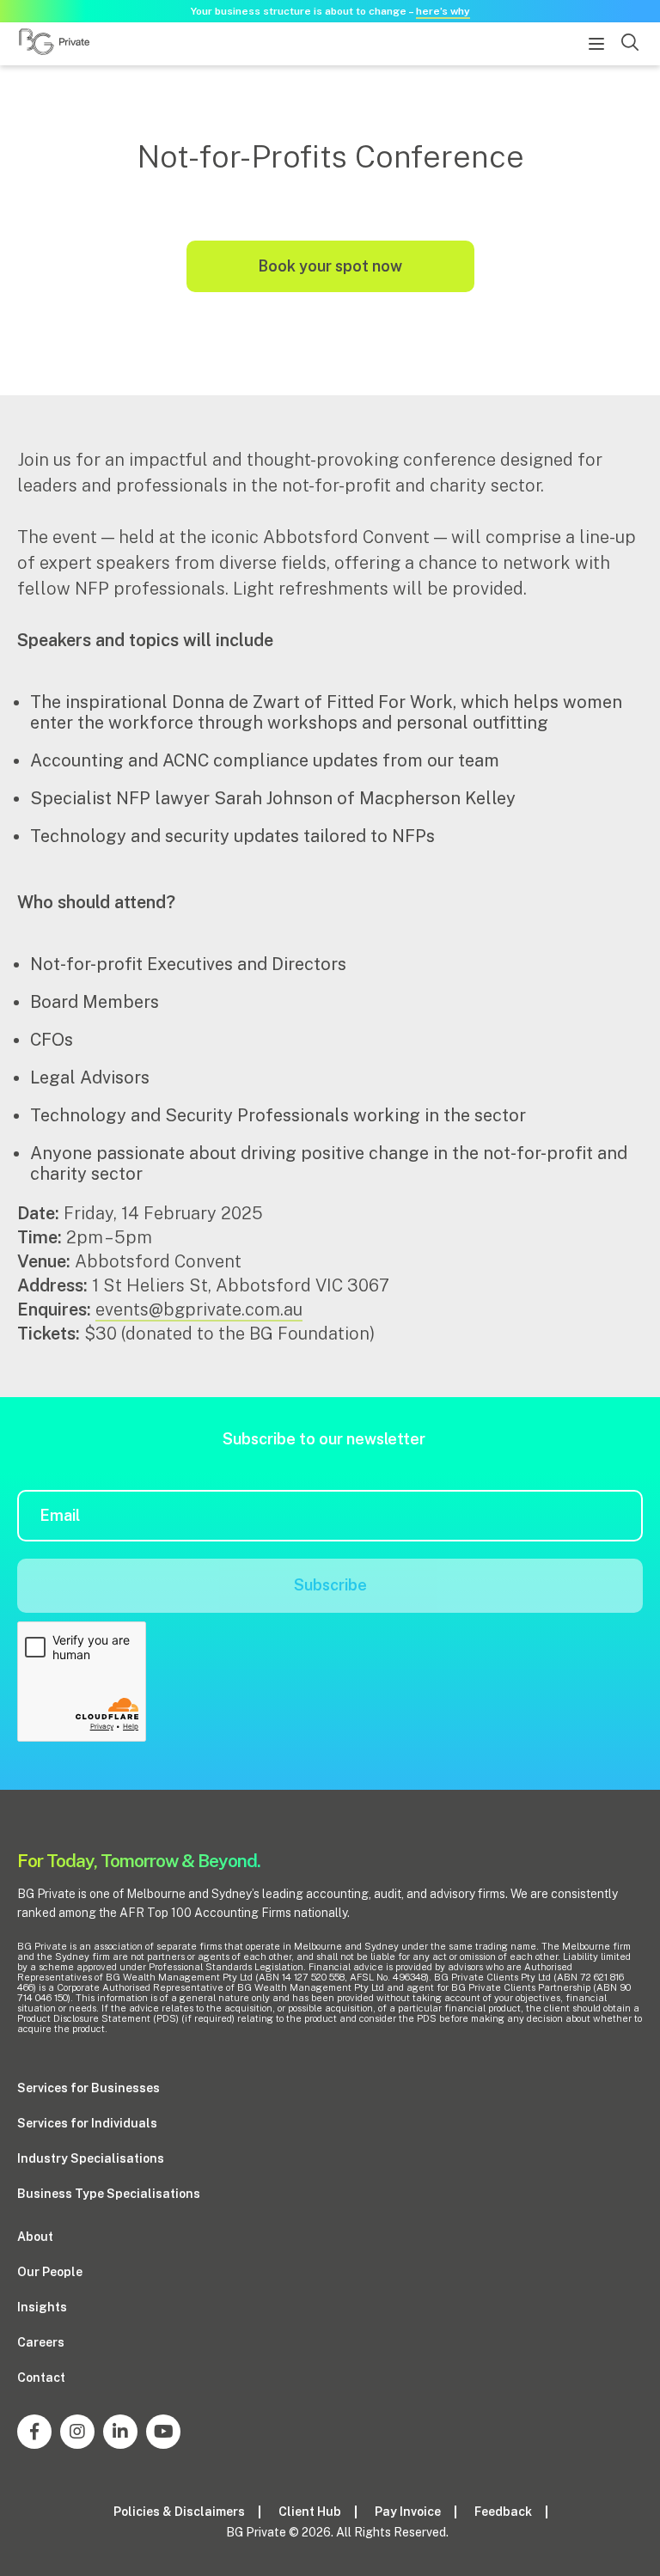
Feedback (503, 2512)
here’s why (443, 11)
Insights (42, 2307)
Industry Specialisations (91, 2158)
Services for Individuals (87, 2123)
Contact (41, 2378)
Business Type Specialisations (109, 2194)
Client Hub (310, 2512)
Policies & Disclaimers (179, 2512)
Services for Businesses (89, 2088)
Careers (41, 2342)
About (35, 2237)
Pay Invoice (408, 2512)
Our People (50, 2272)
